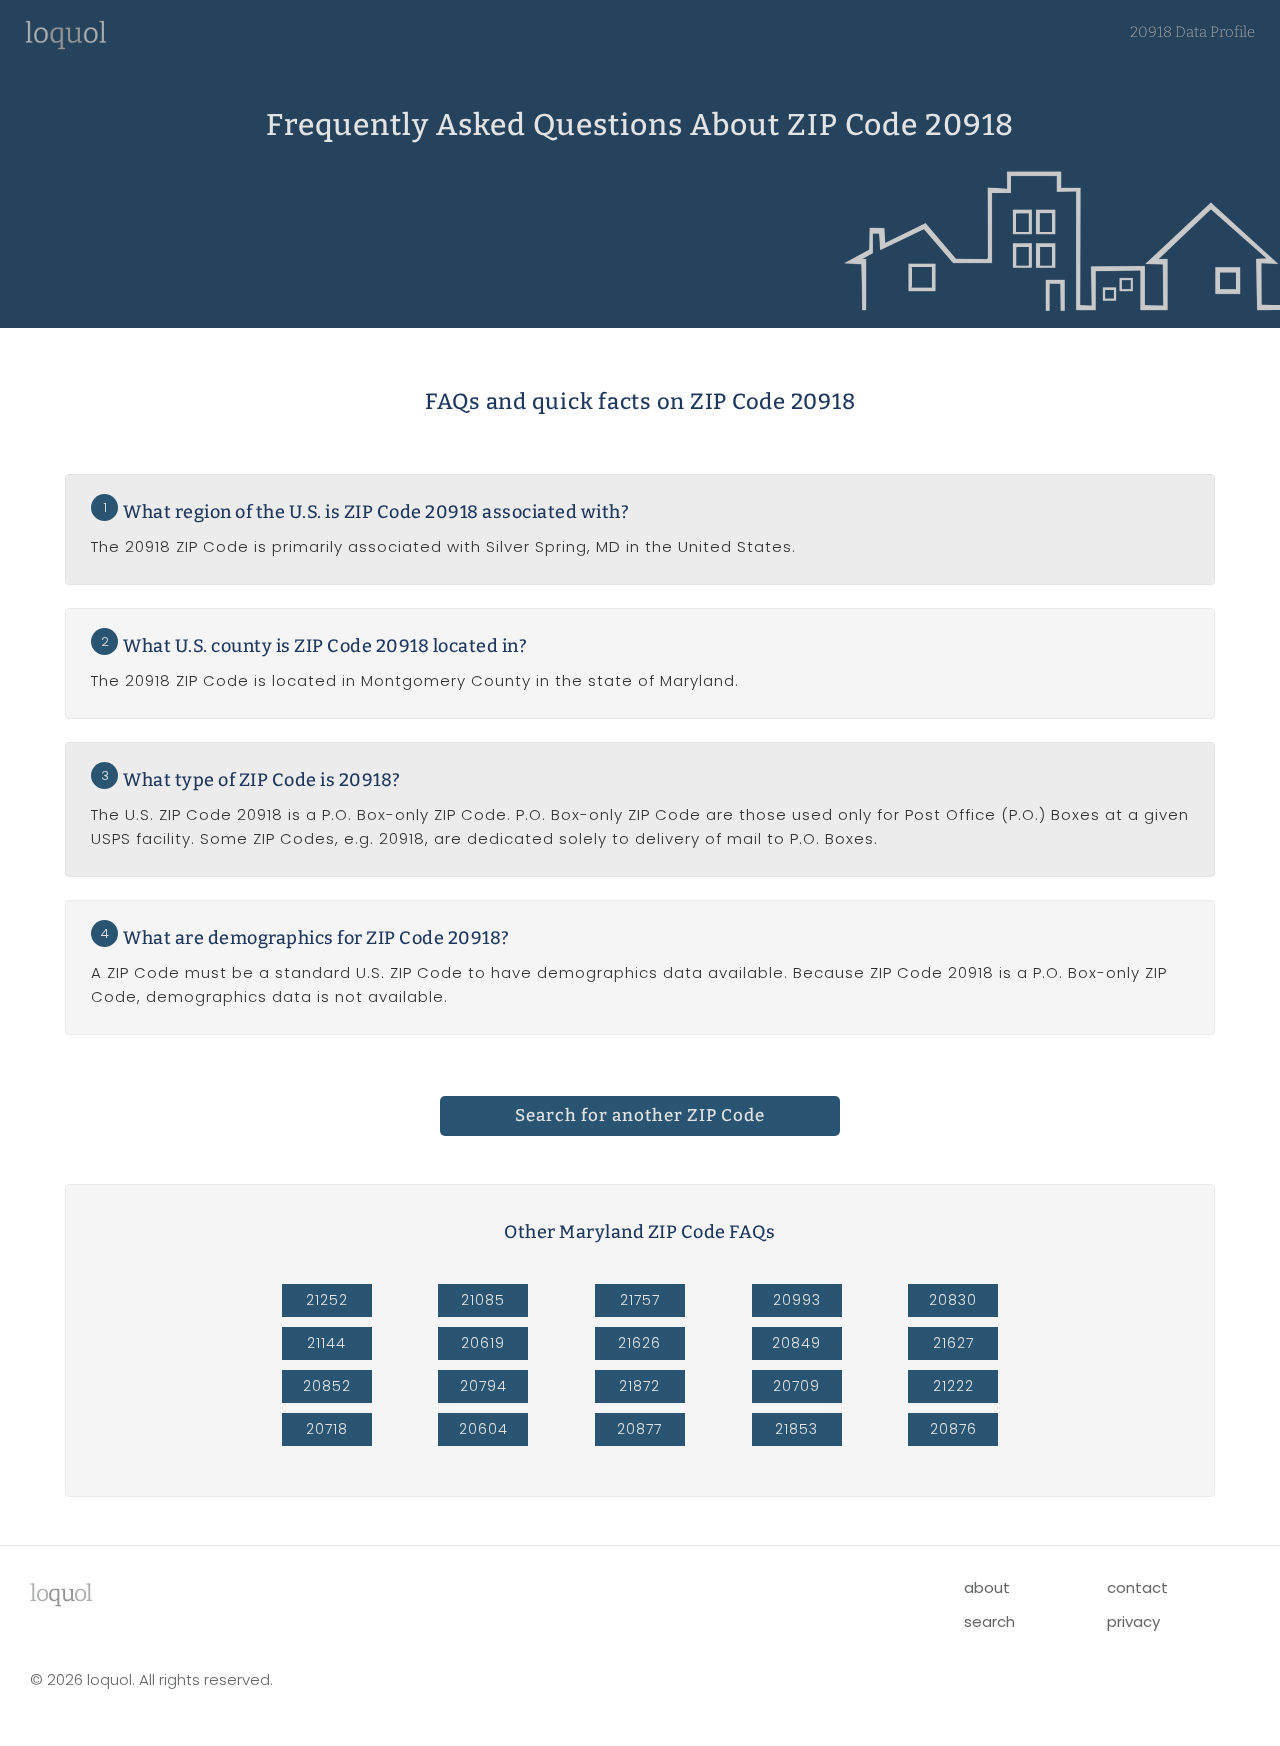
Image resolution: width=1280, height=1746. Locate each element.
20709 (796, 1386)
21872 (639, 1386)
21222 (953, 1386)
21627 (953, 1343)
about (987, 1587)
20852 (327, 1386)
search (989, 1621)
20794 (483, 1386)
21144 (326, 1343)
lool (61, 1593)
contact (1137, 1587)
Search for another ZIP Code (640, 1115)
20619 (483, 1343)
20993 (797, 1300)
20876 (953, 1429)
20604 (483, 1429)
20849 (796, 1343)
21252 (327, 1300)
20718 (327, 1429)
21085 (483, 1300)
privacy (1133, 1621)
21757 (640, 1300)
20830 (953, 1300)
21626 (639, 1343)
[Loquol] (66, 44)
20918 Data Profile (1192, 32)
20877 (639, 1429)
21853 (796, 1429)
